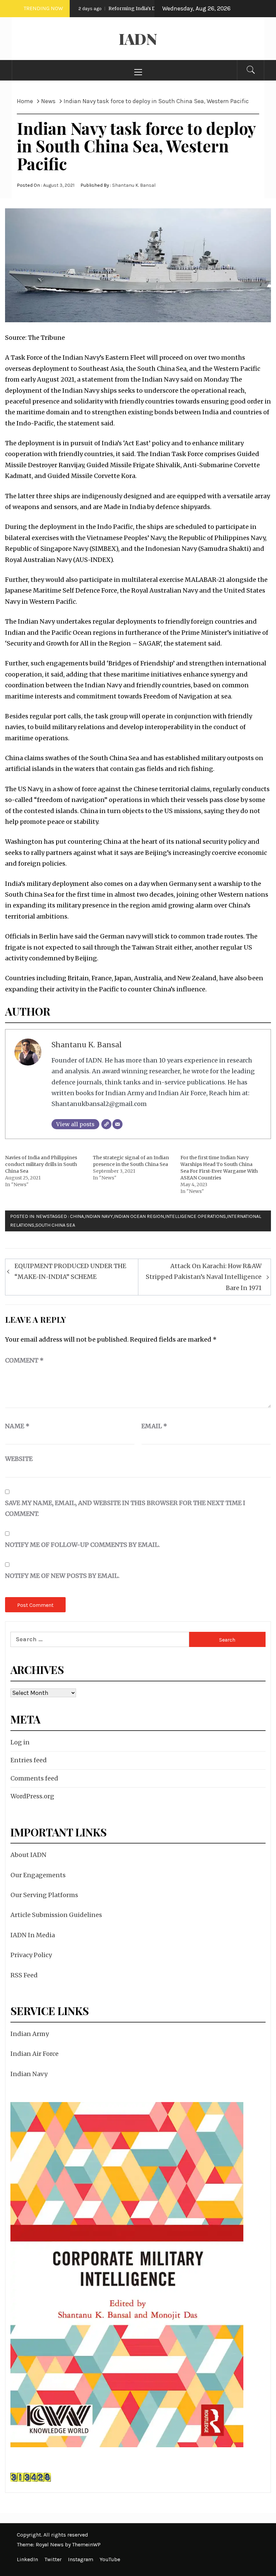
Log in (20, 1742)
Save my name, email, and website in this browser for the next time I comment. (125, 1508)
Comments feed (34, 1778)
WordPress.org (32, 1796)
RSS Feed (24, 1975)
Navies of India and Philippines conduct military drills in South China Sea (41, 1164)
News (43, 1216)
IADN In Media (33, 1935)
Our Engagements (38, 1875)
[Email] (117, 1124)
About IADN (28, 1855)
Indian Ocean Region (139, 1216)
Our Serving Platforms (44, 1895)
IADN (138, 39)
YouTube (110, 2559)
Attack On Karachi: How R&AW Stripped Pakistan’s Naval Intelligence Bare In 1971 (204, 1277)
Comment (24, 1360)
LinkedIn (27, 2559)
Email (154, 1426)
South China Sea (55, 1225)
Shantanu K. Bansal (134, 185)
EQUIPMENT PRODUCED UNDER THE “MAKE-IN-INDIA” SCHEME (70, 1271)
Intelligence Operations (195, 1216)
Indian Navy (99, 1216)
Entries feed (29, 1760)
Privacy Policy (31, 1955)
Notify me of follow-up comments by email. (82, 1545)
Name (17, 1426)
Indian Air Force (34, 2054)
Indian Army (30, 2034)
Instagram (81, 2559)
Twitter (53, 2559)
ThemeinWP (86, 2544)
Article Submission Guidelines (56, 1915)
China (77, 1216)
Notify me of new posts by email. (62, 1576)
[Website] (106, 1124)
